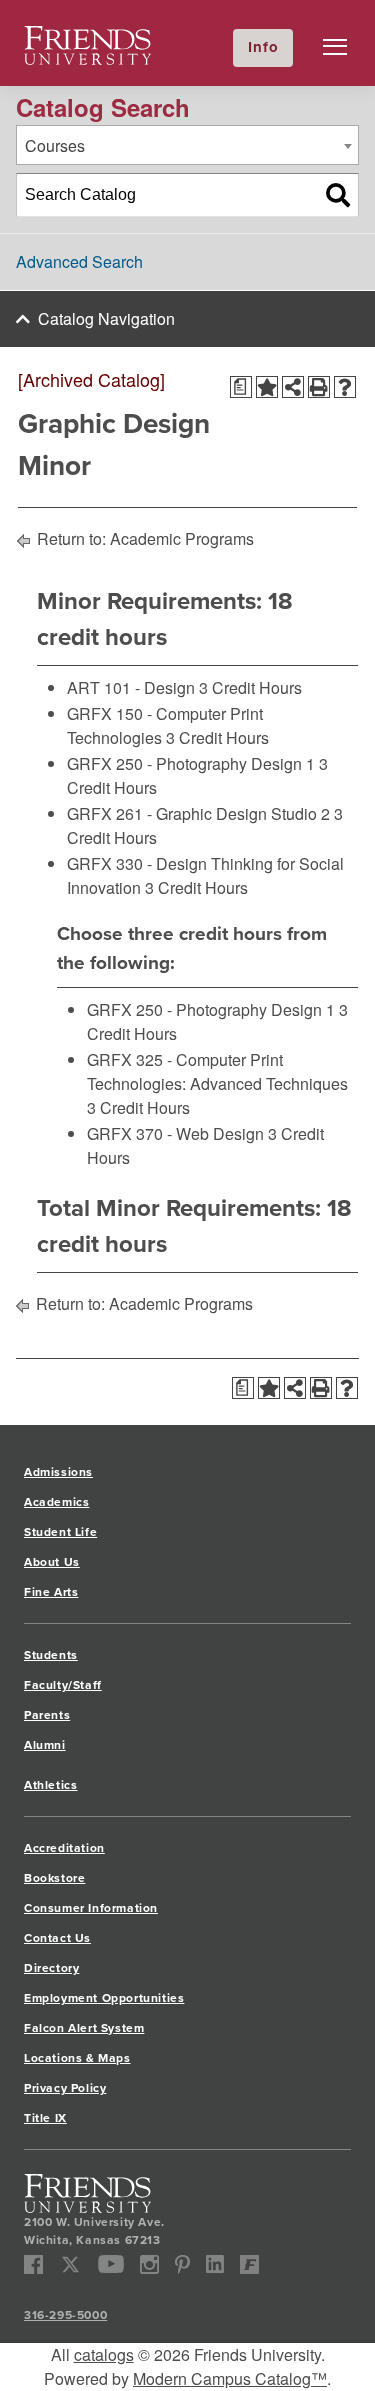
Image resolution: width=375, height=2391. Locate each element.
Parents (47, 1715)
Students (51, 1655)
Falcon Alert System (84, 2028)
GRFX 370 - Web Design (175, 1133)
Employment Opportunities (104, 1998)
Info (263, 47)
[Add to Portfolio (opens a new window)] (267, 387)
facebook (33, 2264)
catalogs (104, 2354)
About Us (52, 1562)
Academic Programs (182, 538)
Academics (56, 1502)
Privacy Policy (65, 2088)
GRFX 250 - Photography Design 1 (191, 763)
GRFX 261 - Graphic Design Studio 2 (198, 813)
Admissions (58, 1472)
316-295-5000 (65, 2315)
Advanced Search (79, 261)
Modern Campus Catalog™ (230, 2378)
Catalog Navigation (106, 318)
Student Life (60, 1532)
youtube (111, 2264)
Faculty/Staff (63, 1685)
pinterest (182, 2264)
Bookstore (54, 1878)
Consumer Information (91, 1908)
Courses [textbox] (55, 145)
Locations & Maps (77, 2058)
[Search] (338, 195)
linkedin (215, 2264)
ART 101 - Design (131, 687)
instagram (149, 2264)
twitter (70, 2264)
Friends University (88, 37)
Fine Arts (51, 1592)
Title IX (45, 2118)
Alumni (45, 1745)
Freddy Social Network (249, 2264)
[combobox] (187, 145)
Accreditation (64, 1848)
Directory (51, 1968)
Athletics (50, 1785)
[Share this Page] (293, 387)
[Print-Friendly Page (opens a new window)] (319, 387)
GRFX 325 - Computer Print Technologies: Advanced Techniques (217, 1071)
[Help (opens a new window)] (345, 387)
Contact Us (57, 1938)
